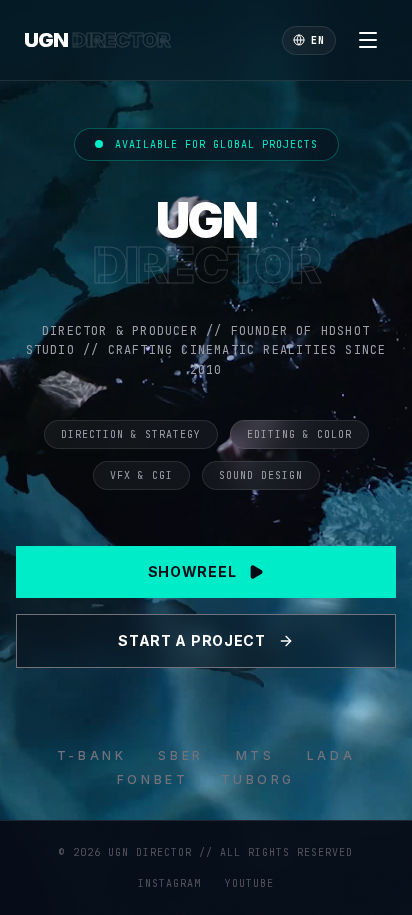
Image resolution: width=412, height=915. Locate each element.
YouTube (249, 883)
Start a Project (192, 640)
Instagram (169, 883)
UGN (97, 40)
